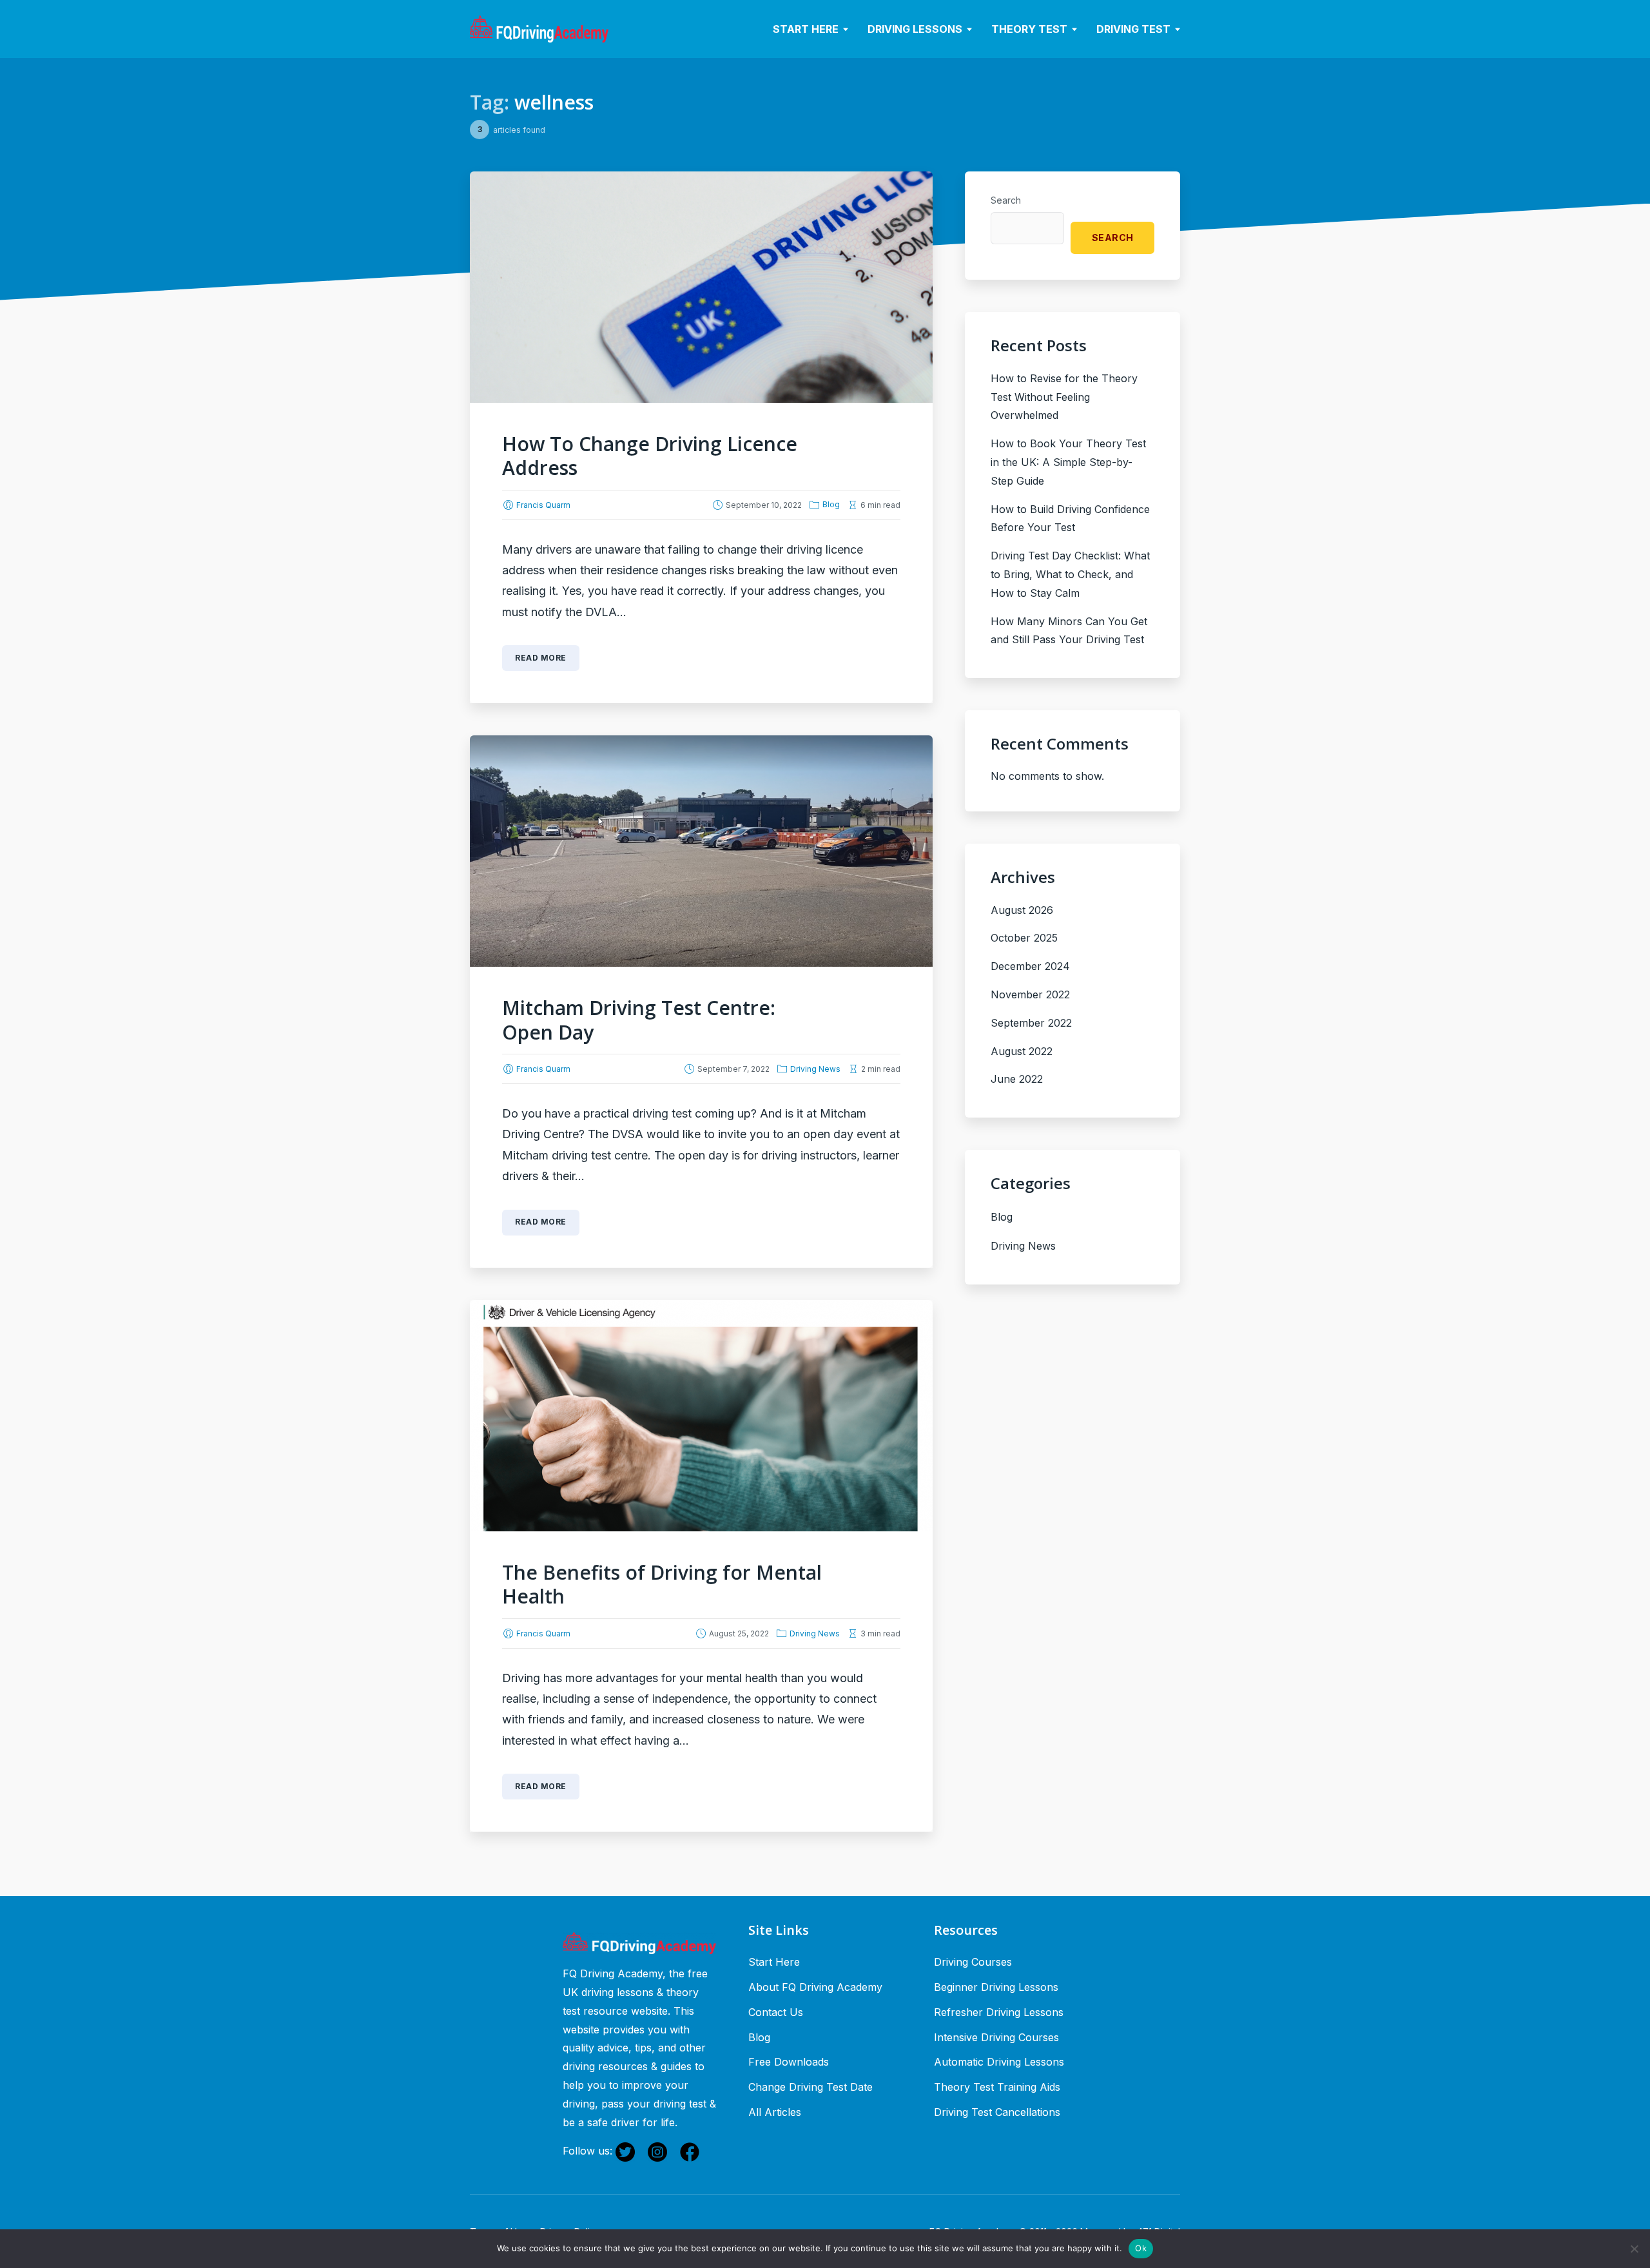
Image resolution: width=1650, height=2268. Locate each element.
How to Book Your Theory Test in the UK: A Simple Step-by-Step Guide (1068, 462)
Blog (831, 504)
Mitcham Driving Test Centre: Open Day (639, 1020)
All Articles (775, 2112)
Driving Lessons (915, 29)
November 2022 (1030, 994)
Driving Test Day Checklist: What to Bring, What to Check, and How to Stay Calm (1070, 574)
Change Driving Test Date (810, 2087)
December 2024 (1030, 966)
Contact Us (776, 2012)
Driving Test (1133, 29)
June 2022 (1017, 1079)
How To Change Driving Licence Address (650, 456)
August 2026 (1022, 910)
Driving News (815, 1069)
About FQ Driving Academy (815, 1987)
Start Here (806, 29)
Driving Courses (973, 1962)
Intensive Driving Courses (996, 2037)
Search (1006, 200)
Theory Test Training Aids (997, 2087)
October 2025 (1024, 938)
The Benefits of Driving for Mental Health (662, 1585)
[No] (1634, 2249)
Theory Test (1029, 29)
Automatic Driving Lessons (999, 2062)
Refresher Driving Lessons (999, 2012)
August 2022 (1022, 1051)
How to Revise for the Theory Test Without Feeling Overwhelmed (1064, 397)
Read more (541, 658)
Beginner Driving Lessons (996, 1987)
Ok (1141, 2248)
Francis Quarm (543, 505)
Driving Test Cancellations (997, 2112)
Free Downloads (789, 2062)
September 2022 (1031, 1023)
